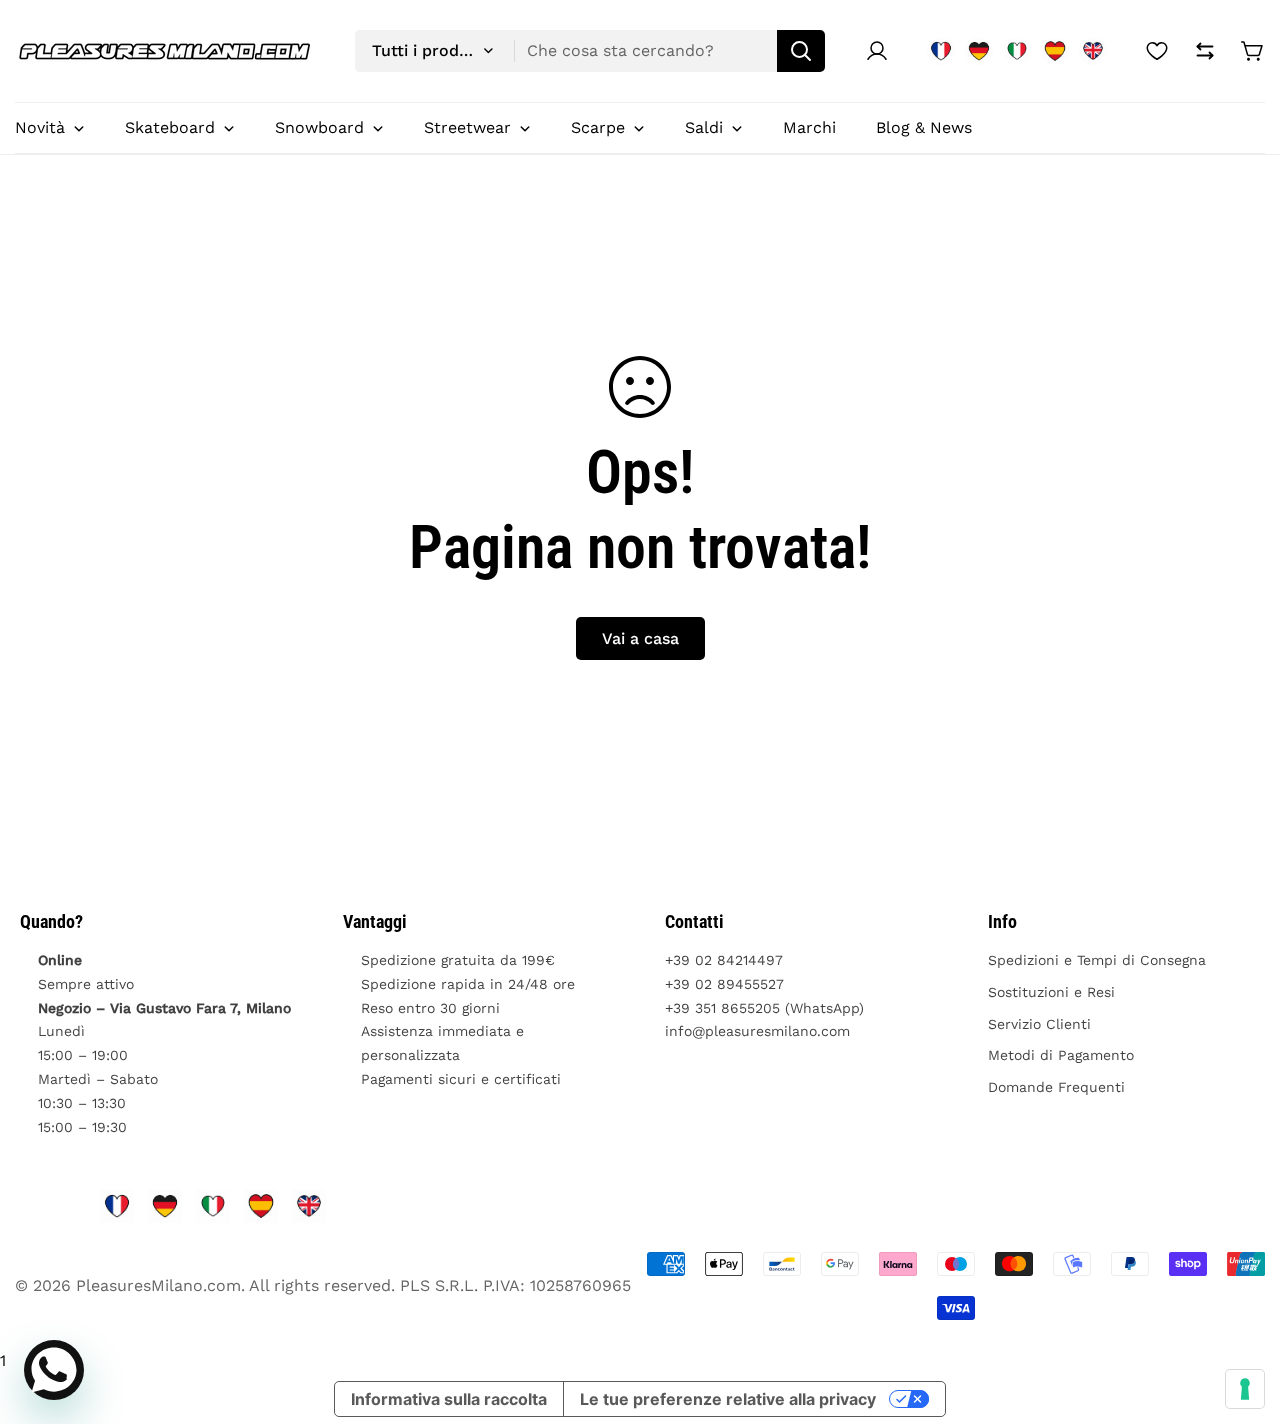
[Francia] (941, 51)
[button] (1253, 51)
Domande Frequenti (1056, 1087)
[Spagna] (1055, 51)
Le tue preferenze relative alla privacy (728, 1399)
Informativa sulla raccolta (449, 1399)
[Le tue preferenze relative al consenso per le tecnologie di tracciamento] (1245, 1389)
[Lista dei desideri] (1157, 51)
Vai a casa (640, 638)
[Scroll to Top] (1241, 1315)
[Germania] (979, 51)
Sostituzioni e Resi (1051, 992)
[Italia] (1017, 51)
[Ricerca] (801, 51)
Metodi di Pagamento (1061, 1055)
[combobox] (590, 51)
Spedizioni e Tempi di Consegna (1097, 960)
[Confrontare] (1205, 51)
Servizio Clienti (1039, 1024)
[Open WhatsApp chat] (54, 1370)
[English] (1093, 51)
